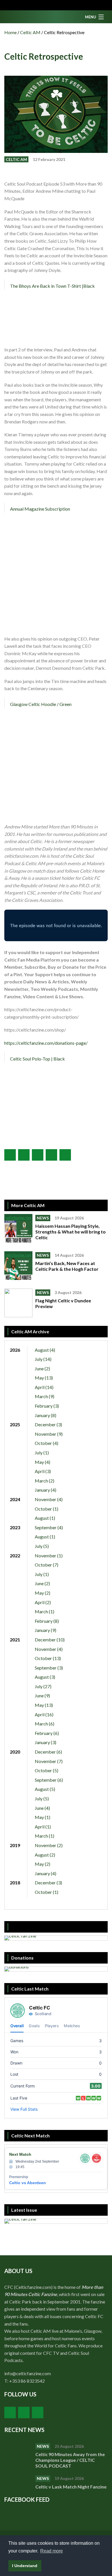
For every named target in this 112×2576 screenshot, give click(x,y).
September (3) (49, 1668)
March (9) (45, 1396)
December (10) (50, 1640)
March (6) (45, 1724)
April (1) (43, 1827)
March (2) (45, 1481)
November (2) (49, 1845)
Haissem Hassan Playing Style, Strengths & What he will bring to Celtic (71, 1232)
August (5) (45, 1789)
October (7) (47, 1565)
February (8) (47, 1621)
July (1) (42, 1453)
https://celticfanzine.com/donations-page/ (46, 1043)
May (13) (44, 1378)
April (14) (44, 1387)
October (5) (47, 1770)
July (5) (42, 1546)
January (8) (46, 1415)
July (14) (43, 1359)
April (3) (43, 1471)
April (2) (43, 1602)
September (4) (49, 1527)
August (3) (45, 1677)
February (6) (47, 1733)
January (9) (46, 1630)
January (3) (46, 1742)
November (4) (49, 1499)
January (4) (46, 1490)
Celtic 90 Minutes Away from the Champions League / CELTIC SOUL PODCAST (70, 2460)
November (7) (49, 1761)
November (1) (49, 1555)
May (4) (43, 1462)
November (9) (49, 1434)
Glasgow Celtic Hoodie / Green (41, 704)
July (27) (43, 1686)
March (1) (45, 1611)
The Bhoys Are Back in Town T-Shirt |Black (52, 286)
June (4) (42, 1808)
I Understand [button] (25, 2566)
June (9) (42, 1695)
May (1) (43, 1817)
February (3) (47, 1406)
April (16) (44, 1714)
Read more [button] (52, 2551)
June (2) (42, 1368)
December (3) (48, 1424)
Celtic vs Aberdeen (28, 2183)
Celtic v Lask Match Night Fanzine (71, 2487)
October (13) (48, 1658)
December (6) (48, 1752)
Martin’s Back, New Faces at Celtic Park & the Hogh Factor (67, 1266)
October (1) (47, 1509)
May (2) (43, 1593)
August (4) (45, 1350)
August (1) (45, 1518)
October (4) (47, 1443)
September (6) (49, 1780)
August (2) (45, 1855)
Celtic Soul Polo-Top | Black (37, 1059)
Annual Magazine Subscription (40, 509)
